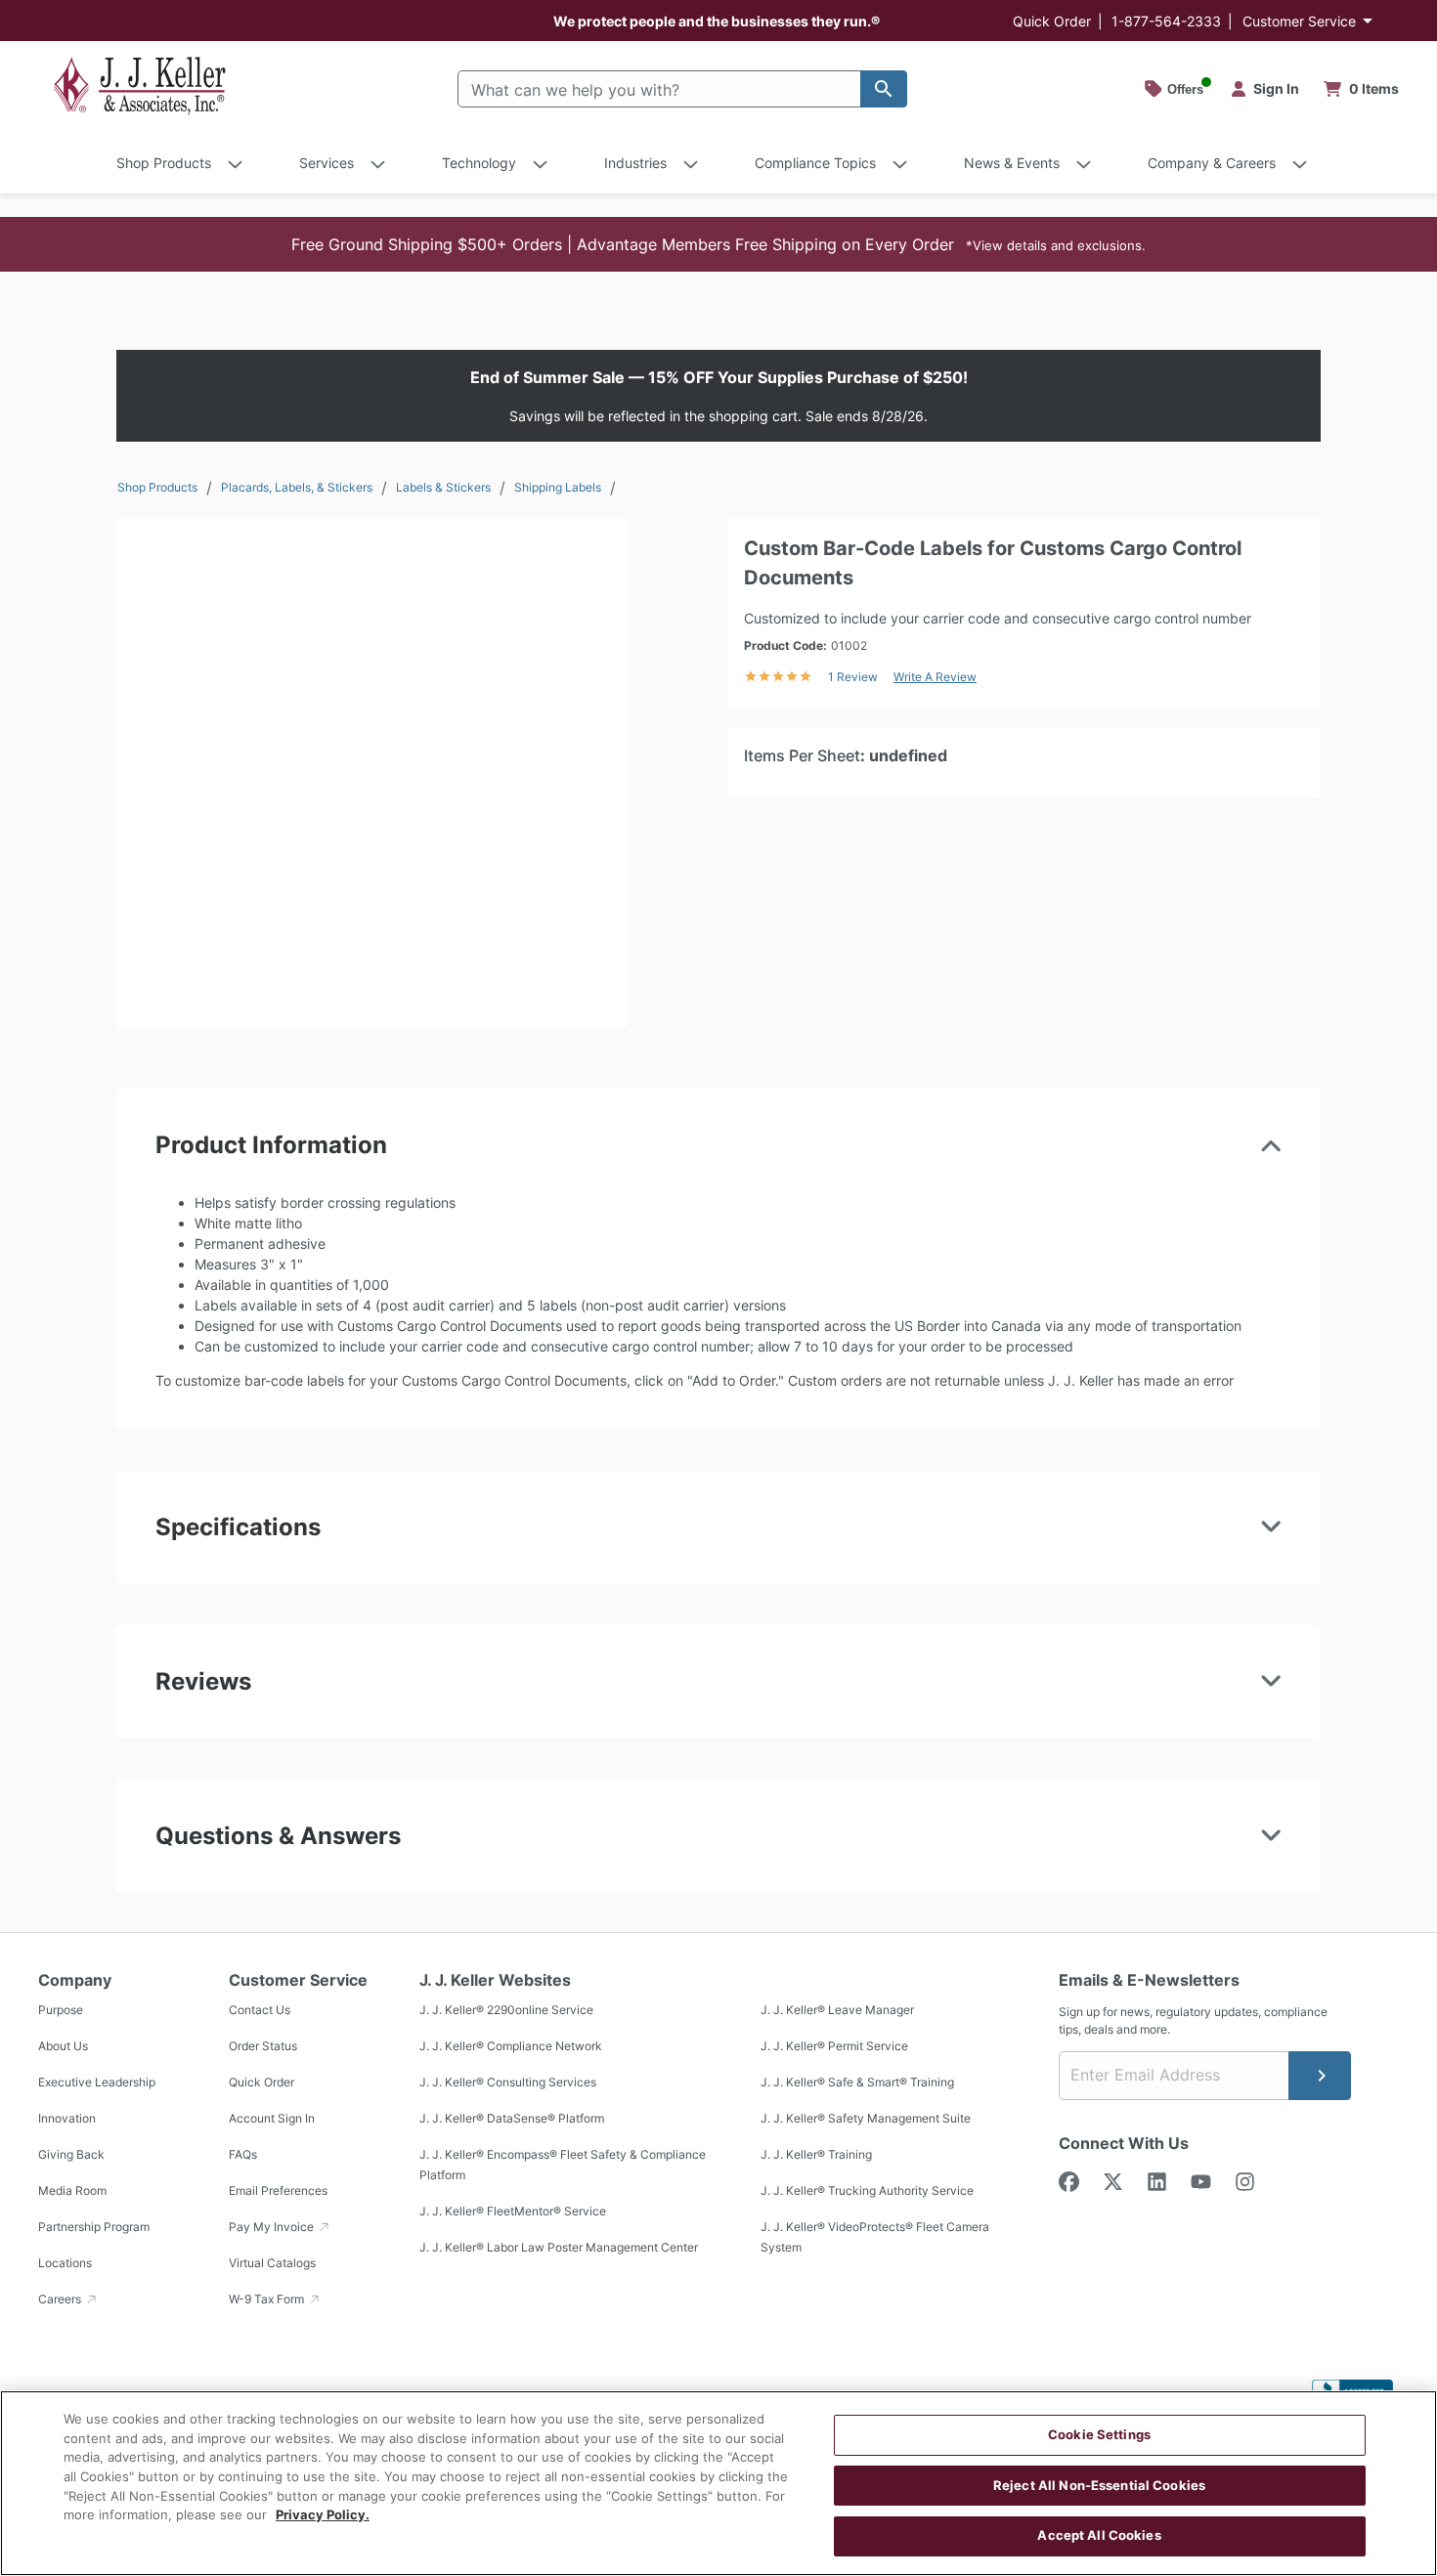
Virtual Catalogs (272, 2264)
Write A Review (935, 677)
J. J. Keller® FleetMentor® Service (513, 2212)
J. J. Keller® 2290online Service (506, 2011)
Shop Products (157, 487)
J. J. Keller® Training (816, 2155)
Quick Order (1052, 21)
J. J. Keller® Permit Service (834, 2047)
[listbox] (371, 773)
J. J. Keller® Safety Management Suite (866, 2119)
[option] (371, 773)
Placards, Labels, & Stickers (297, 487)
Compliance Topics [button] (815, 163)
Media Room (72, 2191)
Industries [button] (635, 163)
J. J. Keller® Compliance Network (511, 2047)
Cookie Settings (1099, 2434)
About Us (63, 2047)
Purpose (61, 2011)
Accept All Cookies (1099, 2535)
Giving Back (71, 2155)
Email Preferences (278, 2191)
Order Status (263, 2047)
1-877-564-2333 (1166, 21)
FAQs (243, 2155)
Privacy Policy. (323, 2514)
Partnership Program (94, 2228)
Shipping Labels (558, 487)
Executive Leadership (97, 2083)
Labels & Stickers (443, 487)
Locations (65, 2264)
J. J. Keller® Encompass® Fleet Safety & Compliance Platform (563, 2166)
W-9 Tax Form (268, 2300)
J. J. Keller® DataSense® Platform (512, 2119)
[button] (718, 244)
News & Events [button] (1012, 163)
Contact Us (260, 2011)
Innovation (67, 2119)
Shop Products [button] (164, 163)
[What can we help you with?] (884, 89)
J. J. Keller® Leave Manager (837, 2011)
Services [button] (327, 163)
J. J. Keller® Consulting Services (508, 2083)
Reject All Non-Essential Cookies (1099, 2485)
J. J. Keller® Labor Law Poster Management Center (559, 2248)
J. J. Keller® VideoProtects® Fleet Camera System (875, 2238)
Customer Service (1299, 21)
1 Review (853, 677)
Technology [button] (479, 163)
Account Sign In (272, 2119)
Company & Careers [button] (1212, 163)
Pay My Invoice (273, 2228)
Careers (61, 2300)
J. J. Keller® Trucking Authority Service (867, 2191)
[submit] (1320, 2076)
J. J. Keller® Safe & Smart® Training (857, 2083)
